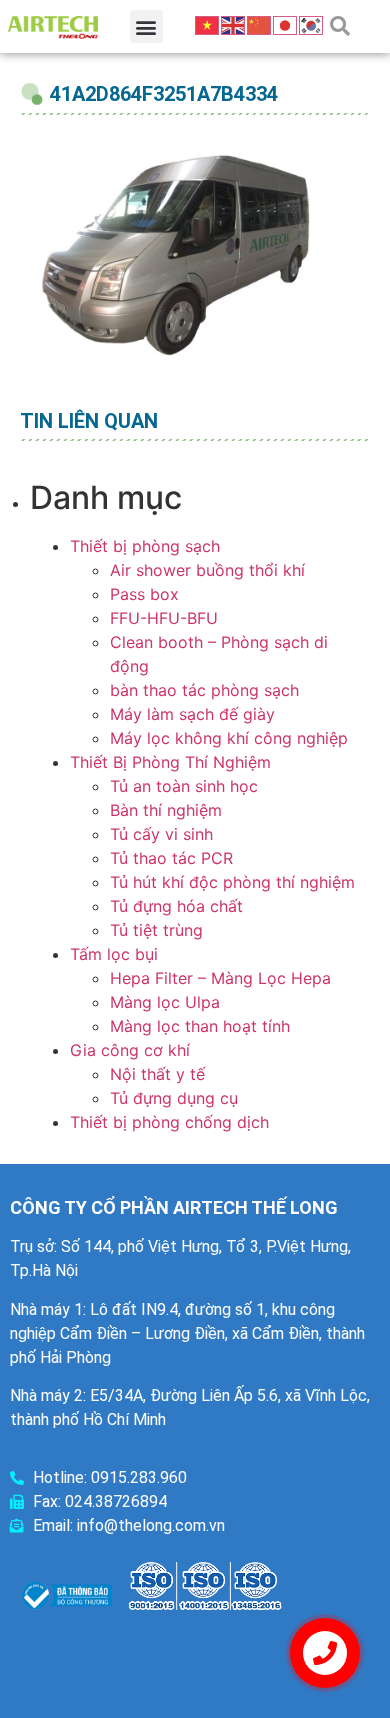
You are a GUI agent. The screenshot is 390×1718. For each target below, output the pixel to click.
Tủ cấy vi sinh (161, 834)
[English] (234, 24)
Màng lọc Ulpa (165, 1002)
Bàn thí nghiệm (166, 810)
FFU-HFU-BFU (164, 618)
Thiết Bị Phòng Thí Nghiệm (170, 762)
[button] (146, 26)
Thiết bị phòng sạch (145, 546)
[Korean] (312, 24)
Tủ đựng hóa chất (176, 906)
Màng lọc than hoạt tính (200, 1026)
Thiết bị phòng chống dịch (169, 1122)
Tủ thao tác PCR (171, 858)
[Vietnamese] (208, 24)
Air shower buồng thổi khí (207, 570)
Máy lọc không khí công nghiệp (229, 738)
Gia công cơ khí (130, 1050)
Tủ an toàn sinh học (184, 786)
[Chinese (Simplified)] (260, 24)
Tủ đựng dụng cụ (174, 1098)
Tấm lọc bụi (114, 954)
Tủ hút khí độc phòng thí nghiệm (232, 882)
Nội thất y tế (157, 1074)
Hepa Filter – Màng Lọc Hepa (220, 978)
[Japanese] (286, 24)
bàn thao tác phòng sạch (204, 690)
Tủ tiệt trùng (156, 930)
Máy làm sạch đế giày (192, 714)
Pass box (144, 594)
